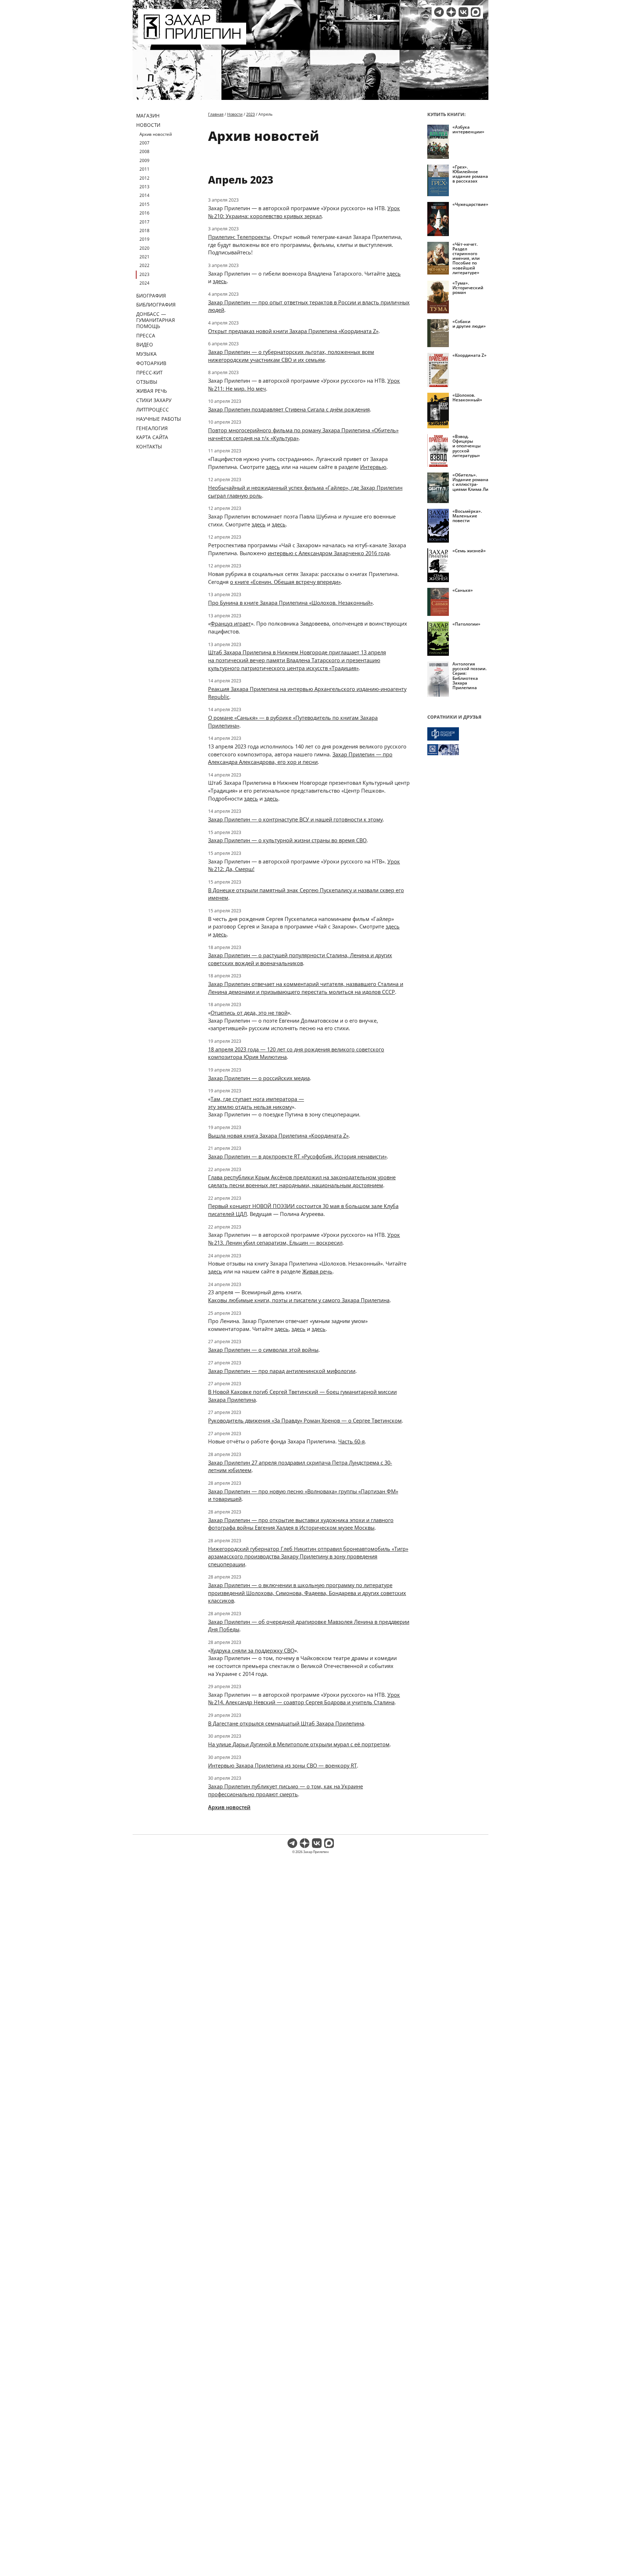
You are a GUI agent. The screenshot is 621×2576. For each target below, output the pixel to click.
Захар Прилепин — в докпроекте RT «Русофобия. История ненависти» (297, 1156)
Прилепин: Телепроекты (239, 237)
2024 (144, 283)
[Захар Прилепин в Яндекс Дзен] (451, 12)
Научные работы (159, 419)
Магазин (148, 116)
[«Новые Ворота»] (458, 750)
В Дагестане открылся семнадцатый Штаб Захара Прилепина (286, 1723)
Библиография (156, 305)
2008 (144, 151)
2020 (144, 248)
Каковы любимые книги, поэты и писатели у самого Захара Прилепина (299, 1300)
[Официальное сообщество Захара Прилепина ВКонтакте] (463, 12)
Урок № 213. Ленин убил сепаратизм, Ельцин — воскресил (304, 1239)
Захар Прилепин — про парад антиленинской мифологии (282, 1371)
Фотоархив (151, 363)
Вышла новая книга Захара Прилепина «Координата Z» (278, 1135)
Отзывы (147, 382)
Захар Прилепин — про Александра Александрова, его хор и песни (300, 758)
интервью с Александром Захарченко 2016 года (329, 553)
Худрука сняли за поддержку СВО (252, 1650)
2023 (144, 274)
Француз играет (231, 623)
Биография (151, 296)
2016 (144, 213)
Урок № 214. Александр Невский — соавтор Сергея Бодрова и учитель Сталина (304, 1699)
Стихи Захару (154, 400)
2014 (144, 195)
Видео (145, 344)
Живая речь (152, 391)
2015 (144, 204)
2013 (144, 187)
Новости (148, 125)
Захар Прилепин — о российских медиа (259, 1078)
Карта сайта (152, 437)
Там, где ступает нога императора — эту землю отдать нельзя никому (256, 1103)
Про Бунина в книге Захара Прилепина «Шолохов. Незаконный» (290, 603)
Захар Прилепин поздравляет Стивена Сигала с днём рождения (289, 409)
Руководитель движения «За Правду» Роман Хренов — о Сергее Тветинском (305, 1420)
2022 (144, 265)
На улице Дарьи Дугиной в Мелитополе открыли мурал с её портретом (299, 1744)
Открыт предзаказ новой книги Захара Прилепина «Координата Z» (293, 331)
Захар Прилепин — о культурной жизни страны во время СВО (287, 840)
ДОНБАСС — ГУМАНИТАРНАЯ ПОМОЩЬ (156, 320)
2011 (144, 169)
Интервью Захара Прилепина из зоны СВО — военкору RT (282, 1765)
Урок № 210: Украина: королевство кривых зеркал (304, 212)
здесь (394, 273)
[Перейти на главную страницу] (192, 40)
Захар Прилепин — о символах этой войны (263, 1350)
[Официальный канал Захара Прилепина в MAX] (476, 12)
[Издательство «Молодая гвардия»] (458, 734)
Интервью (373, 467)
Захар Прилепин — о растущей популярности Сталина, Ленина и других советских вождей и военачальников (300, 959)
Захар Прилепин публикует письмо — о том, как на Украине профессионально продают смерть (286, 1790)
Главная (216, 114)
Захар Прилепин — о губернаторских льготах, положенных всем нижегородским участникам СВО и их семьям (291, 356)
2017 (144, 222)
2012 (144, 178)
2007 (144, 143)
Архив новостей (156, 134)
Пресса (146, 335)
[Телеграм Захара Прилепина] (439, 12)
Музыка (146, 354)
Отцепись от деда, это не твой (249, 1013)
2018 (144, 231)
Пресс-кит (149, 372)
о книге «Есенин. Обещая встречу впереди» (285, 582)
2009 (144, 160)
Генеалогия (152, 428)
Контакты (149, 446)
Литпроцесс (153, 409)
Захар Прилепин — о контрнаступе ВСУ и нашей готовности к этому (295, 819)
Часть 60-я (351, 1441)
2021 (144, 257)
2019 (144, 239)
